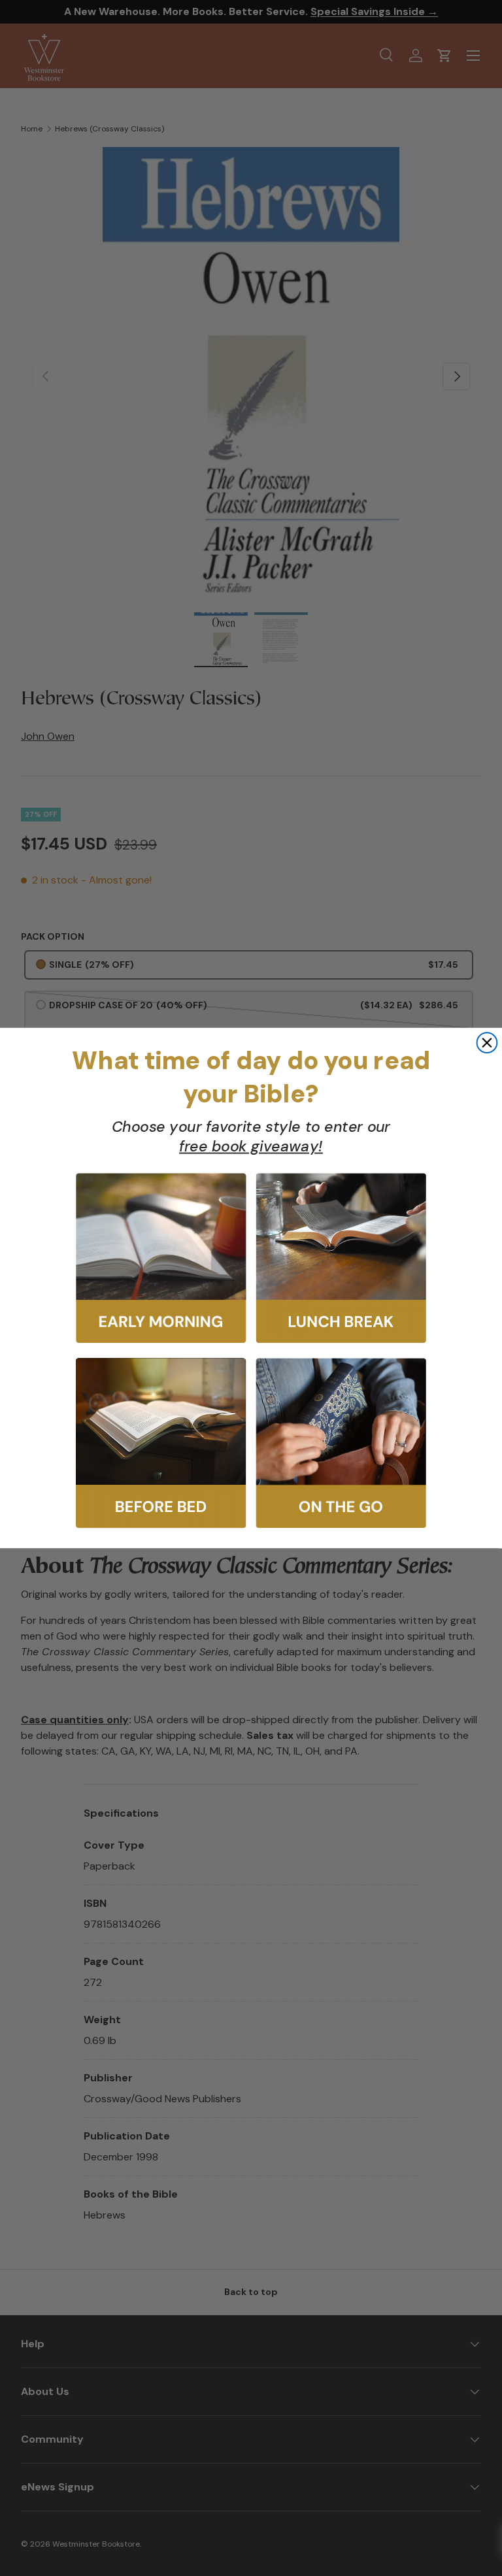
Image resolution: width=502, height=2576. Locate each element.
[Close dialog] (487, 1043)
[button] (161, 1259)
